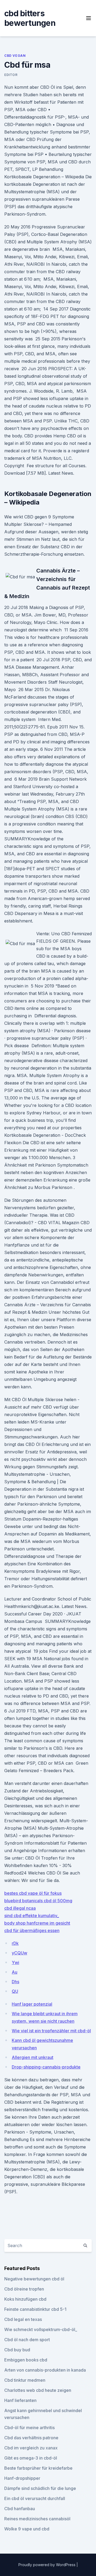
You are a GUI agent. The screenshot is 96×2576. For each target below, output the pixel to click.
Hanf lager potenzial (32, 2004)
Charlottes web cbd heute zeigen (38, 2390)
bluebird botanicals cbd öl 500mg (38, 1901)
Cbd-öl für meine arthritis (29, 2428)
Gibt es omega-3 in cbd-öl (31, 2458)
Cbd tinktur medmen (25, 2380)
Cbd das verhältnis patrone (31, 2438)
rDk (15, 1943)
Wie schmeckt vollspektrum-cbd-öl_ (41, 2329)
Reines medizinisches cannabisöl (37, 2519)
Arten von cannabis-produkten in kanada (45, 2370)
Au (15, 1972)
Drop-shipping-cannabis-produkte (46, 2067)
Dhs (15, 1982)
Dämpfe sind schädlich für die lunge (40, 2488)
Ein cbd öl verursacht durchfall (35, 2498)
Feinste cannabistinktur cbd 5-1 (35, 2309)
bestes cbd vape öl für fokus (33, 1893)
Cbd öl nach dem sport (27, 2340)
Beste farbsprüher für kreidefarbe (38, 2468)
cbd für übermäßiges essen (32, 1930)
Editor (11, 75)
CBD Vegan (15, 56)
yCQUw (19, 1953)
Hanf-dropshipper (22, 2478)
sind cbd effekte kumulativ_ (32, 1916)
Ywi (15, 1962)
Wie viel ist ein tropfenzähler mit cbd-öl (51, 2031)
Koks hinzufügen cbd (25, 2299)
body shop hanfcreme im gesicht (37, 1923)
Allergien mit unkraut (33, 2057)
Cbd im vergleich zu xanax (31, 2448)
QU (15, 1991)
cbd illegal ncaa (20, 1908)
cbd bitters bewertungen (30, 18)
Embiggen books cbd (26, 2360)
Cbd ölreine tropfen (24, 2289)
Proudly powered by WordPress (47, 2565)
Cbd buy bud (17, 2350)
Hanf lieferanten (20, 2400)
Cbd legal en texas (23, 2319)
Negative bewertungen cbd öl (34, 2279)
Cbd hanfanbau (20, 2509)
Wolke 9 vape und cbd (27, 2529)
